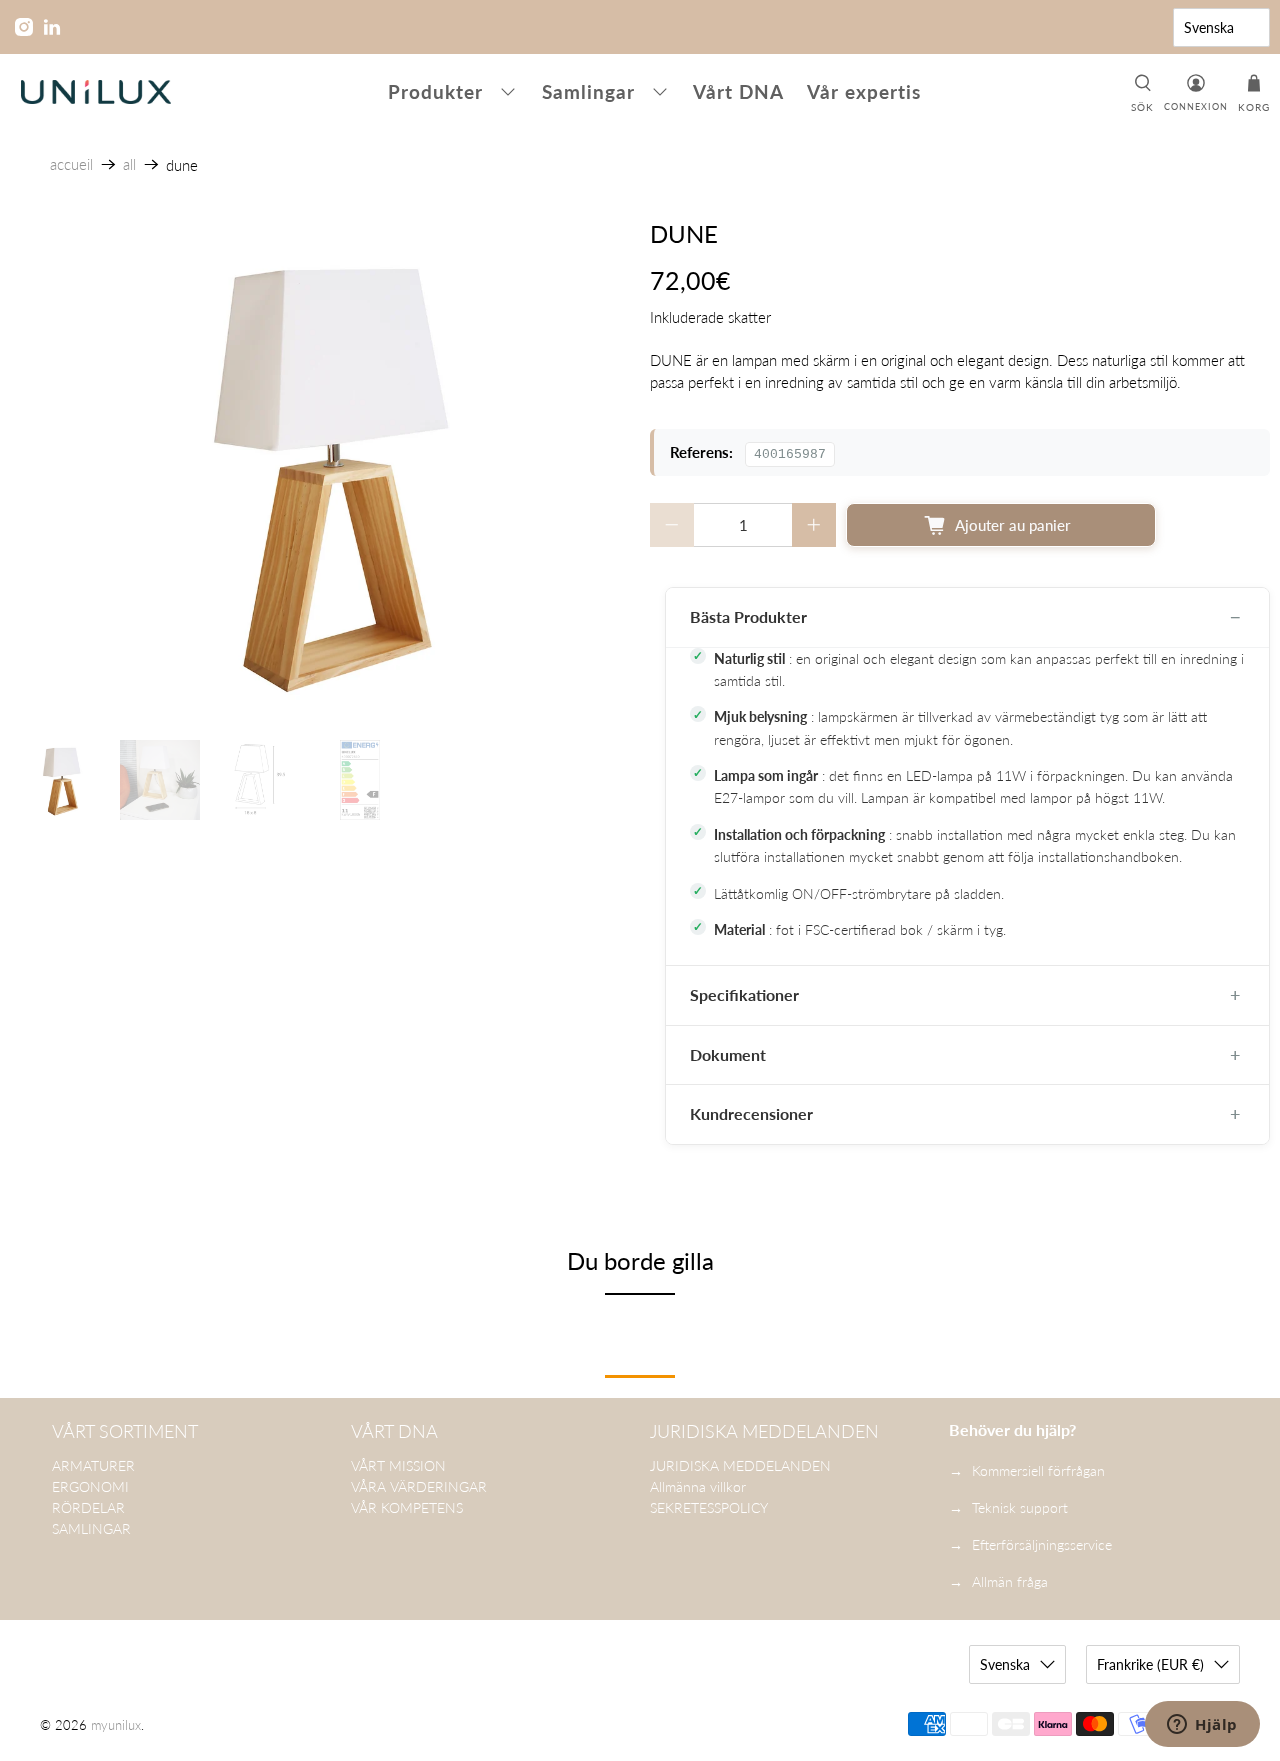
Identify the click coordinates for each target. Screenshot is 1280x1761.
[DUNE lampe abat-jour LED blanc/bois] (320, 470)
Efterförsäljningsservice (1042, 1544)
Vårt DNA (738, 91)
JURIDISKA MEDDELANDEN (740, 1465)
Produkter (435, 91)
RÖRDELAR (88, 1507)
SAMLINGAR (91, 1528)
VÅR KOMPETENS (407, 1507)
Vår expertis (864, 91)
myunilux (116, 1725)
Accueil (71, 164)
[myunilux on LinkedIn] (52, 27)
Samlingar (588, 91)
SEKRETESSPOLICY (709, 1507)
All (129, 164)
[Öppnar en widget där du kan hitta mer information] (1202, 1726)
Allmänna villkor (698, 1486)
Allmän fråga (1010, 1581)
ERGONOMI (90, 1486)
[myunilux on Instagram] (24, 27)
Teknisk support (1020, 1507)
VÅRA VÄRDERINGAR (419, 1486)
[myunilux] (96, 92)
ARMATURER (93, 1465)
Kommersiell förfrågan (1038, 1470)
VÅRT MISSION (398, 1465)
